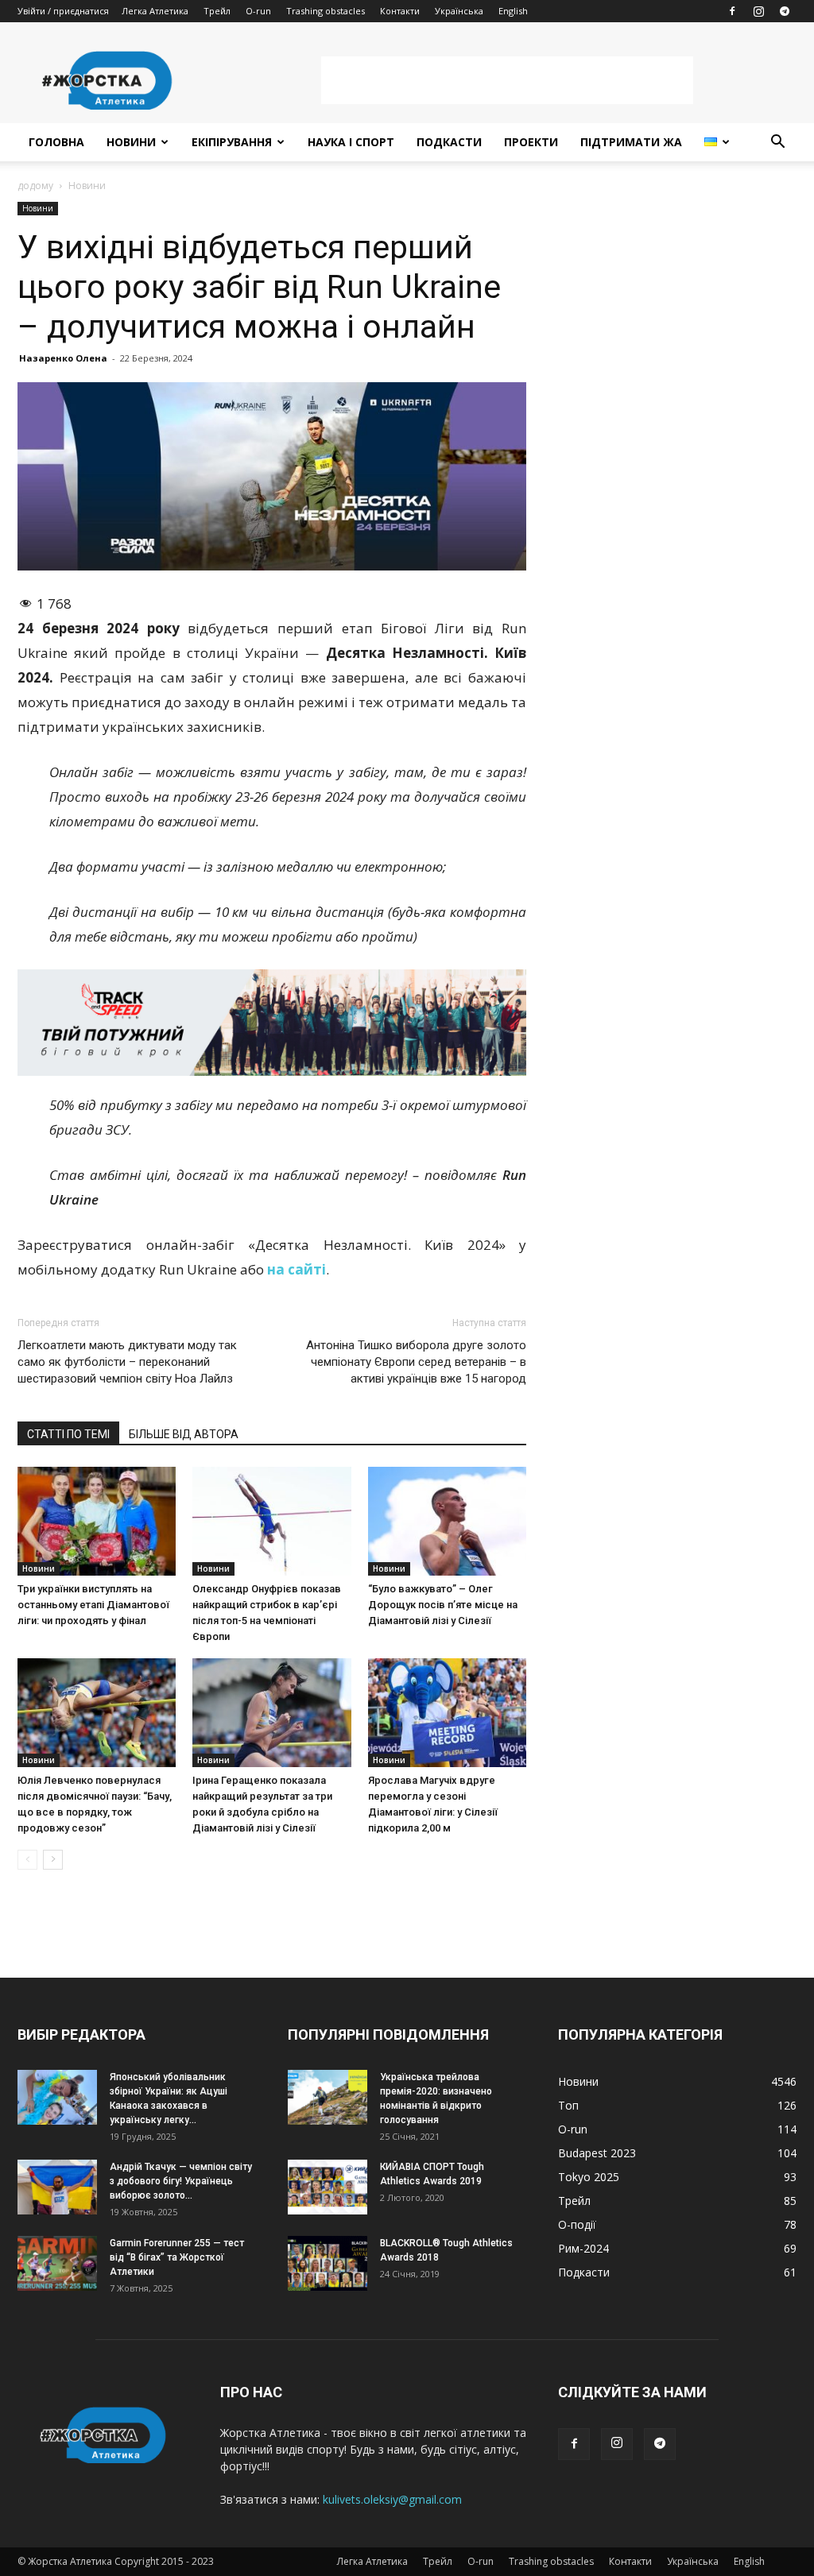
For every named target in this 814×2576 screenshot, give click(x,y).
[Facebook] (732, 11)
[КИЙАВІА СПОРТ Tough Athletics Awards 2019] (328, 2187)
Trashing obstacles (326, 11)
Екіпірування (232, 142)
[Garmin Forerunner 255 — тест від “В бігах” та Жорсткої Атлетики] (57, 2263)
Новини (131, 142)
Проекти (531, 142)
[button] (777, 143)
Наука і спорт (351, 142)
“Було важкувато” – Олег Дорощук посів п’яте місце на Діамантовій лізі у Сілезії (443, 1605)
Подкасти (449, 142)
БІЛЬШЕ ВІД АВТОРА (184, 1434)
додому (35, 186)
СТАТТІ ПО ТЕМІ (68, 1434)
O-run (258, 11)
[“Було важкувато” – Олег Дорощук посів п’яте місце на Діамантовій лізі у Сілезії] (447, 1521)
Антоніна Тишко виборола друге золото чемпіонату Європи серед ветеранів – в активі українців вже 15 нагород (416, 1362)
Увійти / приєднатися (63, 11)
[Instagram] (758, 11)
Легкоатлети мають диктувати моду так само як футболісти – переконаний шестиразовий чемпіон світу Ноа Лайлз (127, 1362)
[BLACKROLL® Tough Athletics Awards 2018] (328, 2263)
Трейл (217, 11)
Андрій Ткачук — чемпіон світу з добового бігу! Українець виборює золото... (181, 2181)
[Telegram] (785, 11)
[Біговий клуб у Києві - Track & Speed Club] (272, 1023)
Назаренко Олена (63, 358)
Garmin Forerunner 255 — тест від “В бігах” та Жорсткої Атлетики (177, 2257)
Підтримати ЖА (631, 142)
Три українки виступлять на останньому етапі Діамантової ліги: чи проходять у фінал (93, 1605)
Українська (459, 11)
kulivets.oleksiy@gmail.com (392, 2499)
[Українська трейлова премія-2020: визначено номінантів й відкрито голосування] (328, 2097)
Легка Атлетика (155, 11)
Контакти (400, 11)
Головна (56, 142)
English (513, 11)
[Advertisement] (507, 80)
